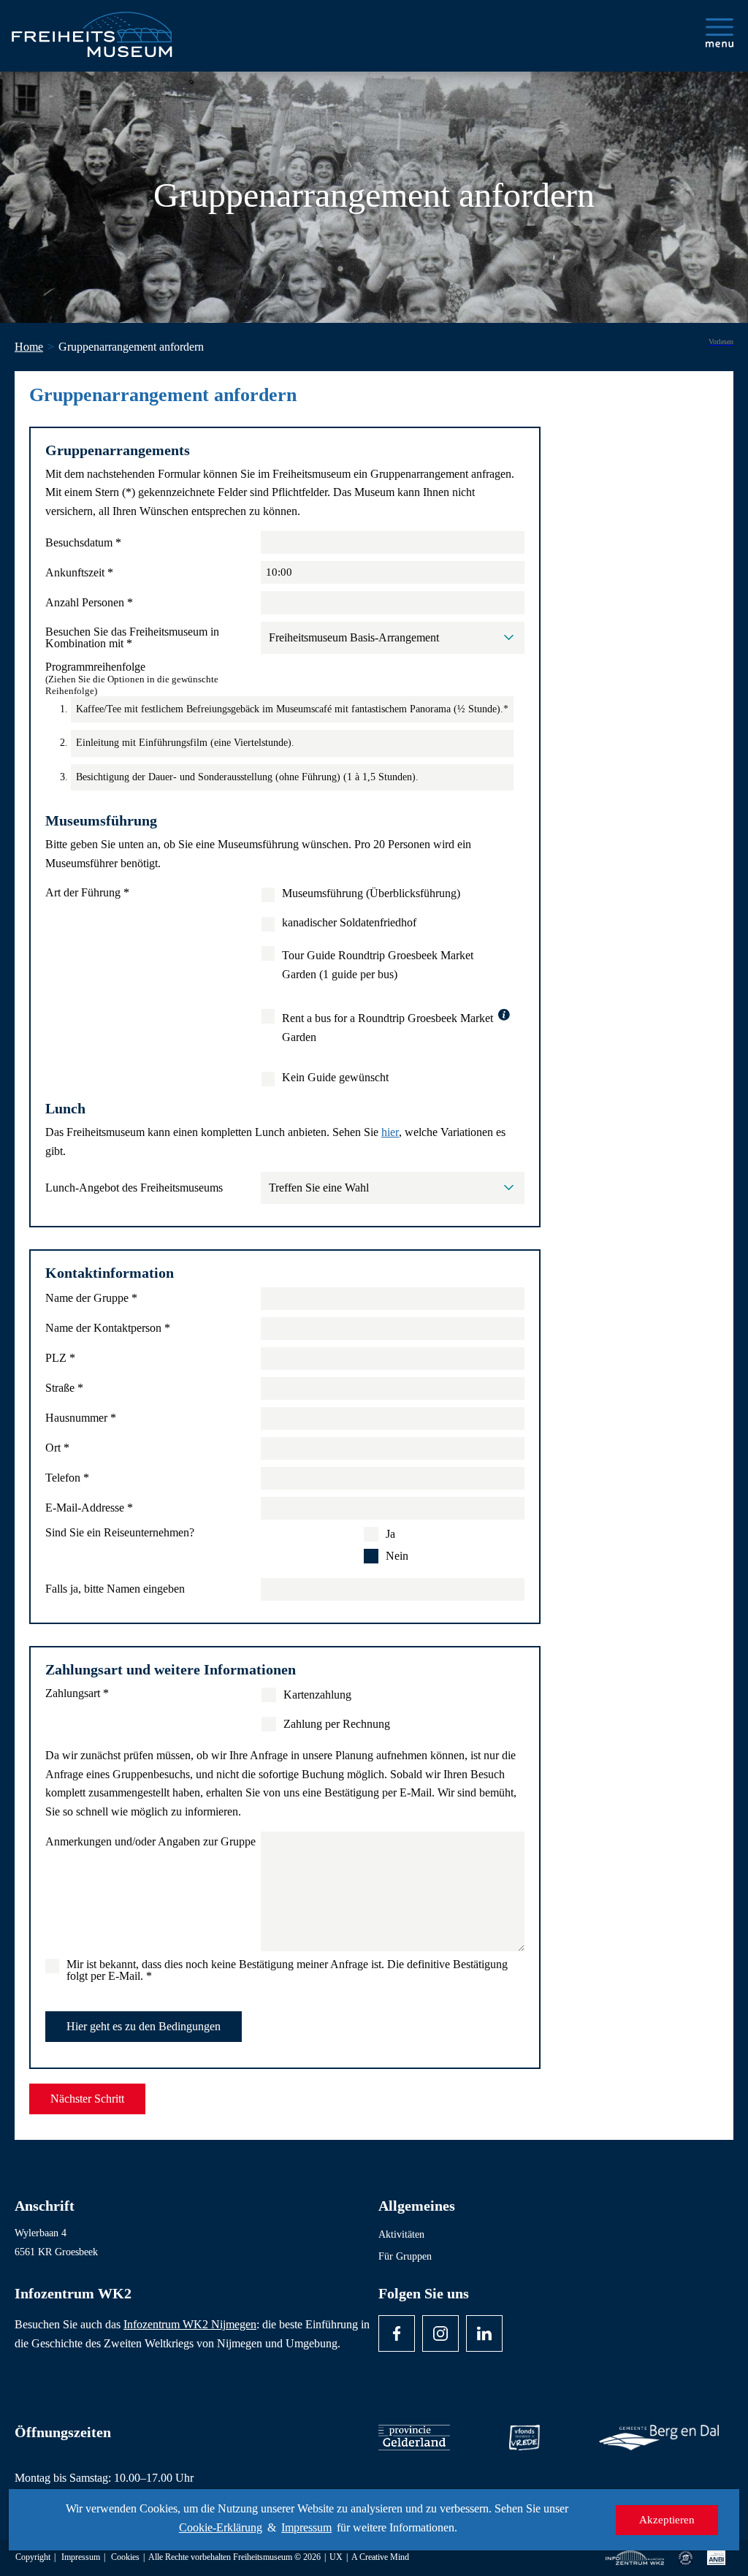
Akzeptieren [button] (667, 2520)
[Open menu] (720, 33)
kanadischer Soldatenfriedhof (349, 923)
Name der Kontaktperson (108, 1328)
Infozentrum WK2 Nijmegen (190, 2324)
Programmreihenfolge (132, 679)
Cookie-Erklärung (221, 2527)
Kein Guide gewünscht (335, 1078)
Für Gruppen (405, 2256)
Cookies (125, 2557)
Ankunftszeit (79, 573)
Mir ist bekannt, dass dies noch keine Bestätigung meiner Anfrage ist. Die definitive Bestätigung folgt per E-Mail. (287, 1970)
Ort (57, 1448)
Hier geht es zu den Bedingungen (144, 2026)
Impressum (306, 2527)
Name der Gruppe (91, 1298)
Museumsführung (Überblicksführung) (371, 893)
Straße (64, 1388)
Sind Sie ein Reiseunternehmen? (120, 1533)
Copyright (33, 2557)
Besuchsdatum (83, 543)
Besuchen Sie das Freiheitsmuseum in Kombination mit (132, 638)
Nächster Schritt (87, 2099)
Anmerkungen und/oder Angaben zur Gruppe (150, 1842)
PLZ (60, 1358)
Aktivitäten (401, 2234)
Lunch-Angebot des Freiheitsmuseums (134, 1188)
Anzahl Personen (89, 603)
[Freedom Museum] (103, 28)
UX (336, 2557)
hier (390, 1132)
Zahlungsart (77, 1693)
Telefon (67, 1478)
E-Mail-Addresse (89, 1508)
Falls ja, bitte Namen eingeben (115, 1589)
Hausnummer (81, 1418)
